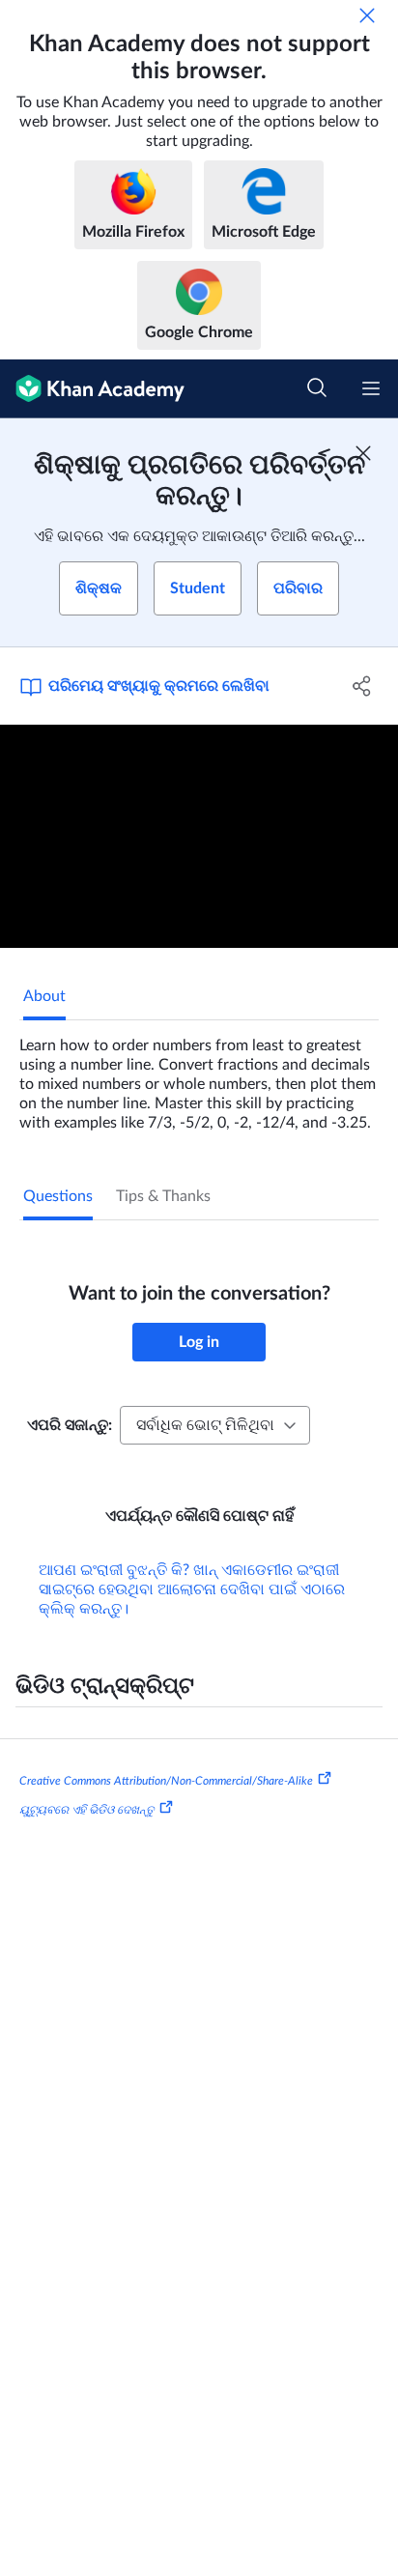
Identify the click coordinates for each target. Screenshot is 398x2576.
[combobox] (215, 1425)
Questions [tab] (58, 1196)
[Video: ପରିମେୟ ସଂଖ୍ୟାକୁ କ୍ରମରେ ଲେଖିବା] (199, 837)
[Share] (362, 686)
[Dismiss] (367, 15)
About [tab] (44, 996)
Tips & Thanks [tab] (163, 1196)
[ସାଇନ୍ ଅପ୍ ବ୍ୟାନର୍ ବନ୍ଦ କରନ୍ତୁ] (363, 453)
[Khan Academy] (92, 389)
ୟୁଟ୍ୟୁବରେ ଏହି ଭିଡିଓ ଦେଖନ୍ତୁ (87, 1810)
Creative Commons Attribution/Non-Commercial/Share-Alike (166, 1781)
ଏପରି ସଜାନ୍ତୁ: (70, 1425)
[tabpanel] (199, 1076)
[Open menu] (371, 388)
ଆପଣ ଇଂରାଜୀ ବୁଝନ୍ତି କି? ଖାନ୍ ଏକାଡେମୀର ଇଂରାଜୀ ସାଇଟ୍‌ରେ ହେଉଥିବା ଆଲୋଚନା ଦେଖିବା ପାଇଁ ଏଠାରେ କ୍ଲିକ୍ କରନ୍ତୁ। (192, 1589)
